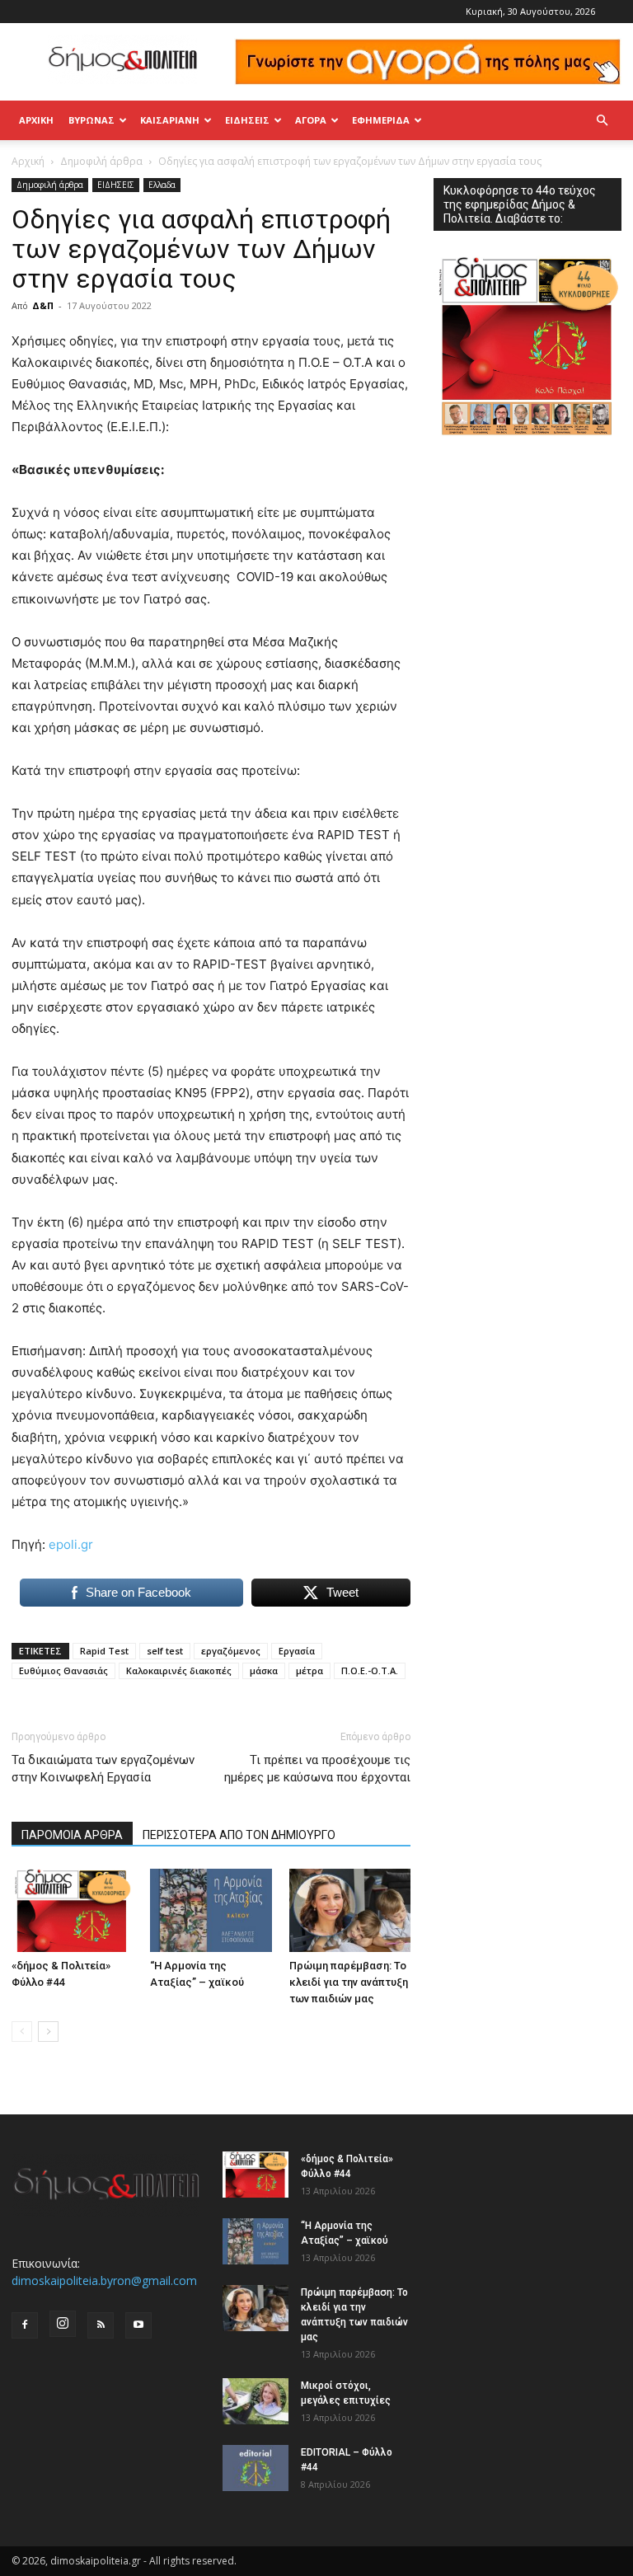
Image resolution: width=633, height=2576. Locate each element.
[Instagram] (63, 2324)
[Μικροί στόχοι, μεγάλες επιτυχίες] (256, 2401)
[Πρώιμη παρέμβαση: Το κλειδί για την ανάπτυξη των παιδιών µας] (350, 1910)
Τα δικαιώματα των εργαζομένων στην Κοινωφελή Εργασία (103, 1769)
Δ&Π (43, 305)
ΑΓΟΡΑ (311, 120)
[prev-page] (22, 2032)
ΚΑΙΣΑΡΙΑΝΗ (170, 120)
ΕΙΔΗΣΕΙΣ (247, 120)
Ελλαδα (162, 185)
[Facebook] (25, 2325)
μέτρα (309, 1670)
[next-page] (48, 2032)
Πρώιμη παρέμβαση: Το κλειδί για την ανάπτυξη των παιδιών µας (349, 1982)
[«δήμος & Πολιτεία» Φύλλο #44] (72, 1910)
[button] (602, 121)
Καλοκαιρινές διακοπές (179, 1670)
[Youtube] (138, 2325)
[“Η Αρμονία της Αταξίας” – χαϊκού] (211, 1910)
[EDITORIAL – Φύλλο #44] (256, 2468)
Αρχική (36, 120)
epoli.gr (71, 1544)
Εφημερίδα (381, 120)
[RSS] (101, 2325)
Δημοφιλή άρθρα (101, 161)
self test (165, 1651)
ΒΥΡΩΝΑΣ (91, 120)
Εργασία (297, 1651)
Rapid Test (104, 1651)
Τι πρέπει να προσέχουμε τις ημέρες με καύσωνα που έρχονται (317, 1769)
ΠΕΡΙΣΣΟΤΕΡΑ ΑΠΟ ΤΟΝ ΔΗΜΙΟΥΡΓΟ (239, 1835)
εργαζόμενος (231, 1651)
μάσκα (264, 1670)
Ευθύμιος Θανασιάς (63, 1670)
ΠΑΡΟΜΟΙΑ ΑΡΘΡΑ (72, 1835)
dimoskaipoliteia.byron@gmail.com (104, 2280)
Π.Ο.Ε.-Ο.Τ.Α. (370, 1670)
